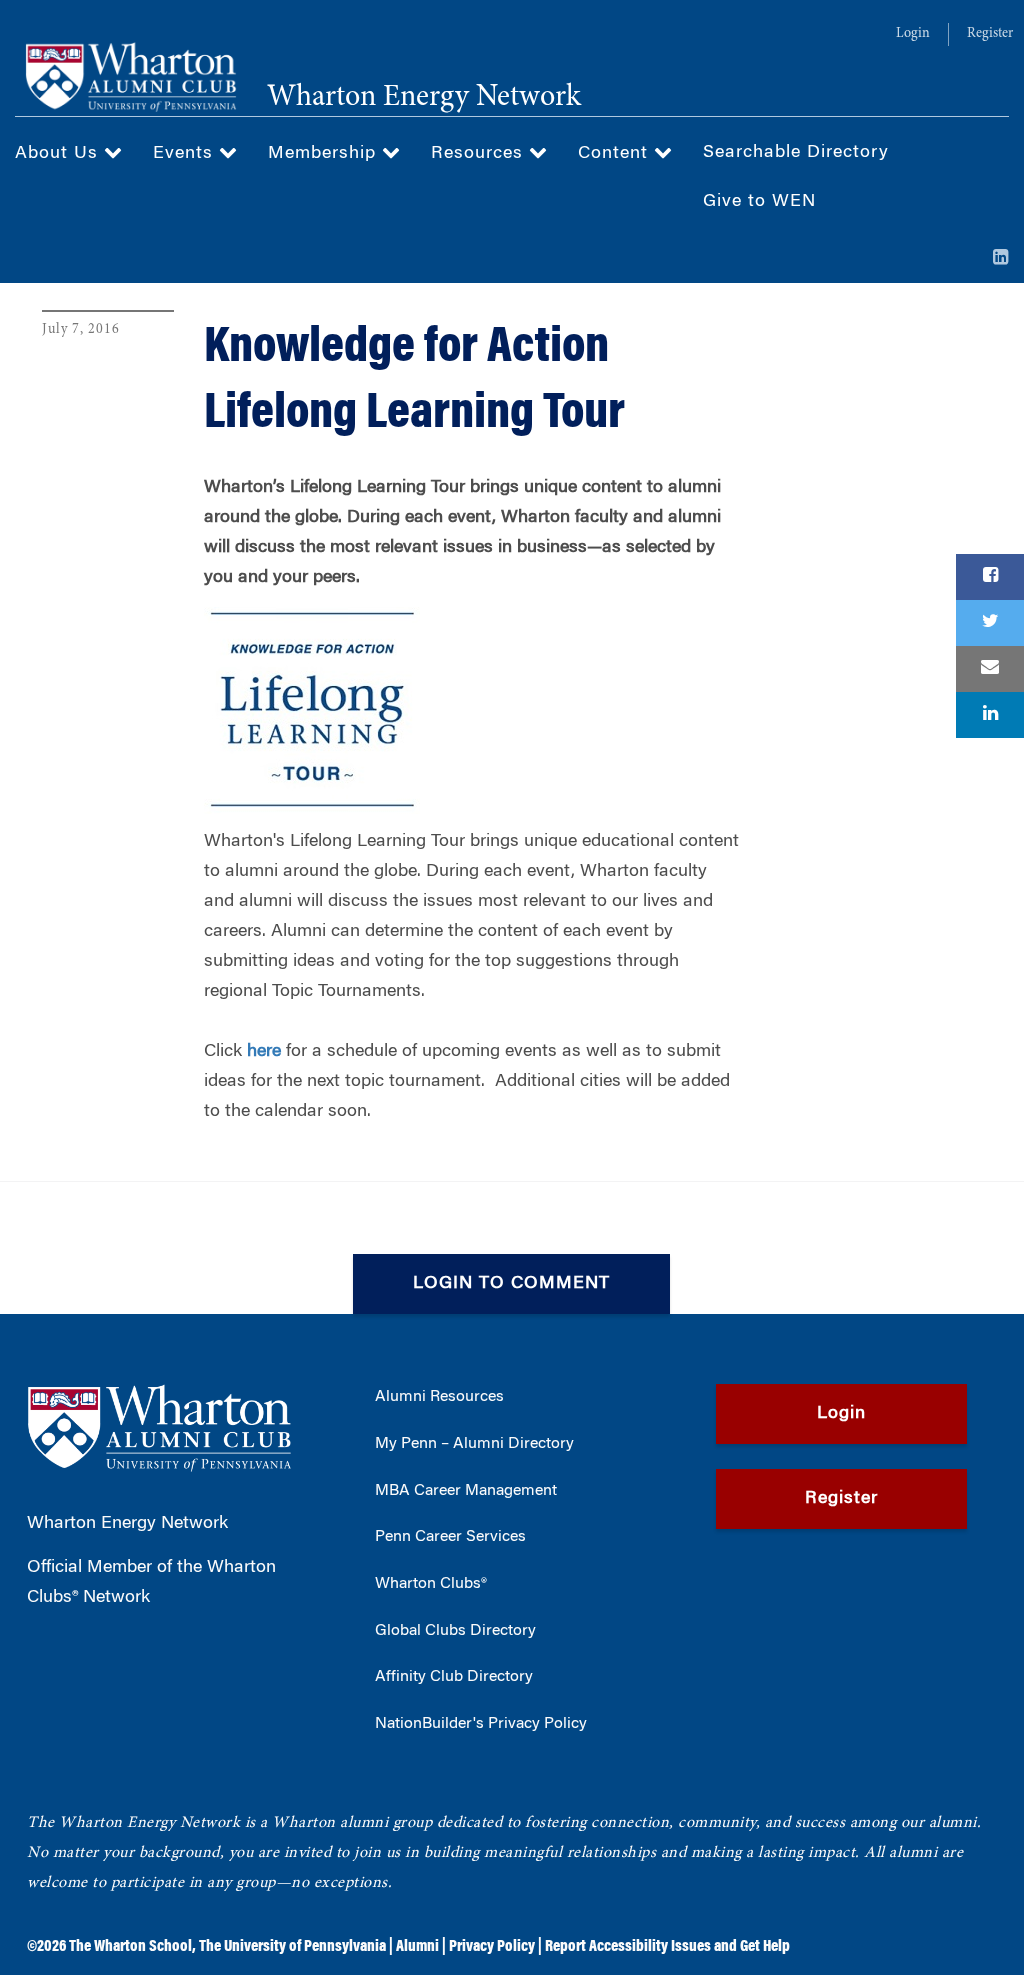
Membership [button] (325, 154)
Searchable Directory (796, 153)
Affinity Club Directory (454, 1677)
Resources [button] (480, 154)
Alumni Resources (439, 1397)
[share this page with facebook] (990, 577)
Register (990, 34)
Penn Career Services (450, 1537)
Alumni (417, 1947)
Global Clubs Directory (455, 1631)
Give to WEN (759, 202)
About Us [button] (59, 154)
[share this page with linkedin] (990, 715)
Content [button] (616, 154)
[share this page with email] (990, 669)
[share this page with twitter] (990, 623)
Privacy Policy (492, 1947)
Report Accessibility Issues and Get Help (667, 1947)
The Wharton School (130, 1947)
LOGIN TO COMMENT (511, 1284)
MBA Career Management (466, 1491)
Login (913, 34)
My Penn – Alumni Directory (474, 1444)
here (264, 1052)
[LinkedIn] (1001, 259)
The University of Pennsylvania (292, 1947)
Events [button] (186, 154)
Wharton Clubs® (431, 1584)
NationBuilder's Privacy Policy (481, 1724)
